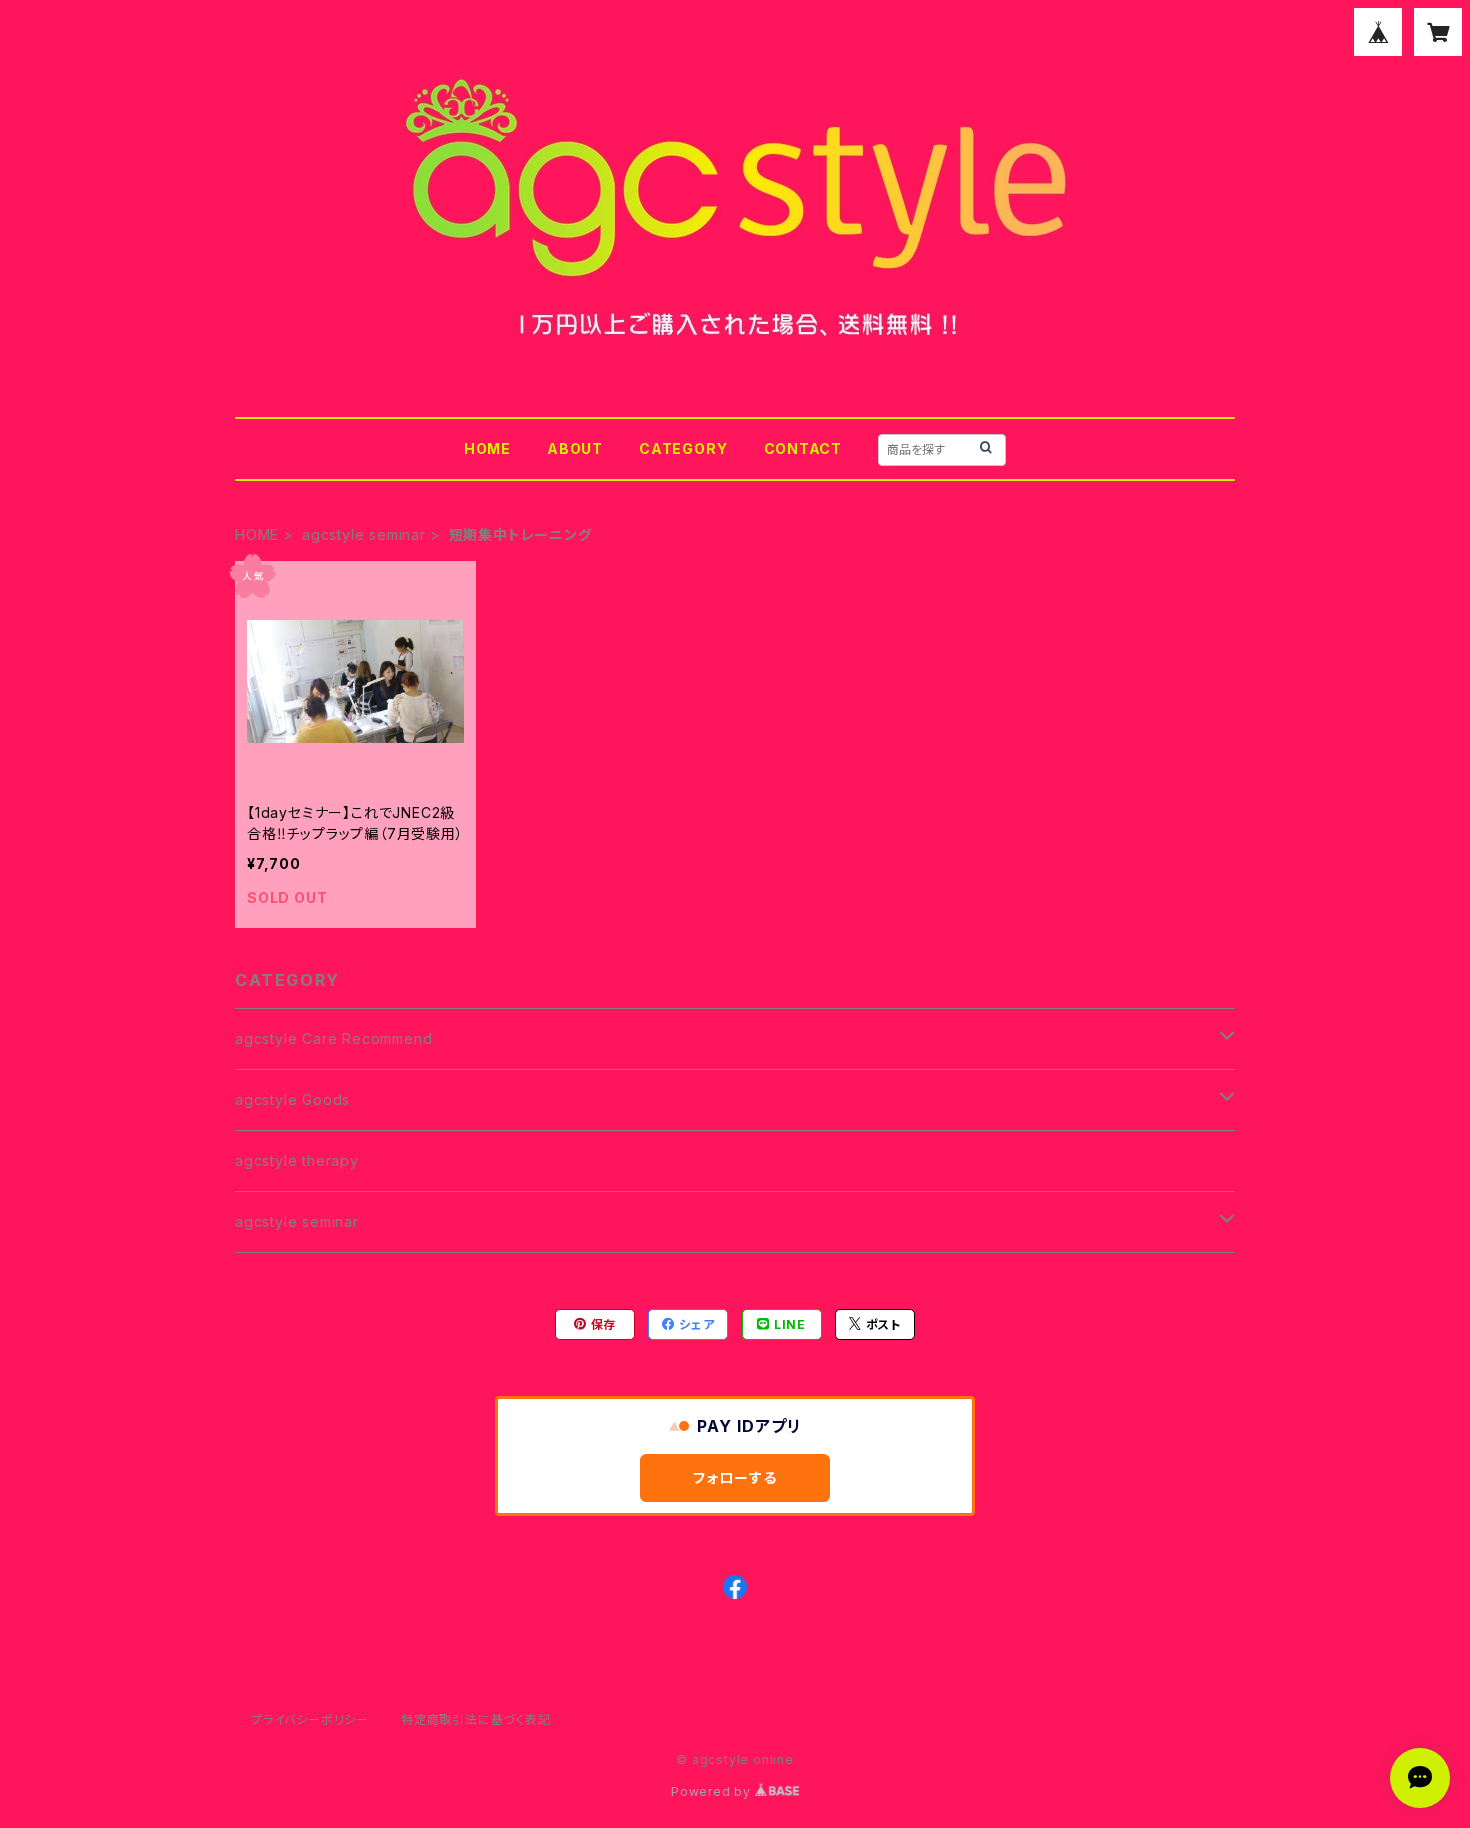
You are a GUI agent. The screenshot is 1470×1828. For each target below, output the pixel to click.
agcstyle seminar (364, 534)
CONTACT (803, 448)
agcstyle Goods (292, 1099)
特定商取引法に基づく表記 (476, 1719)
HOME (487, 448)
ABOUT (575, 448)
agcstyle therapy (297, 1160)
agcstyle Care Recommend (333, 1038)
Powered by (713, 1791)
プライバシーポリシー (310, 1719)
